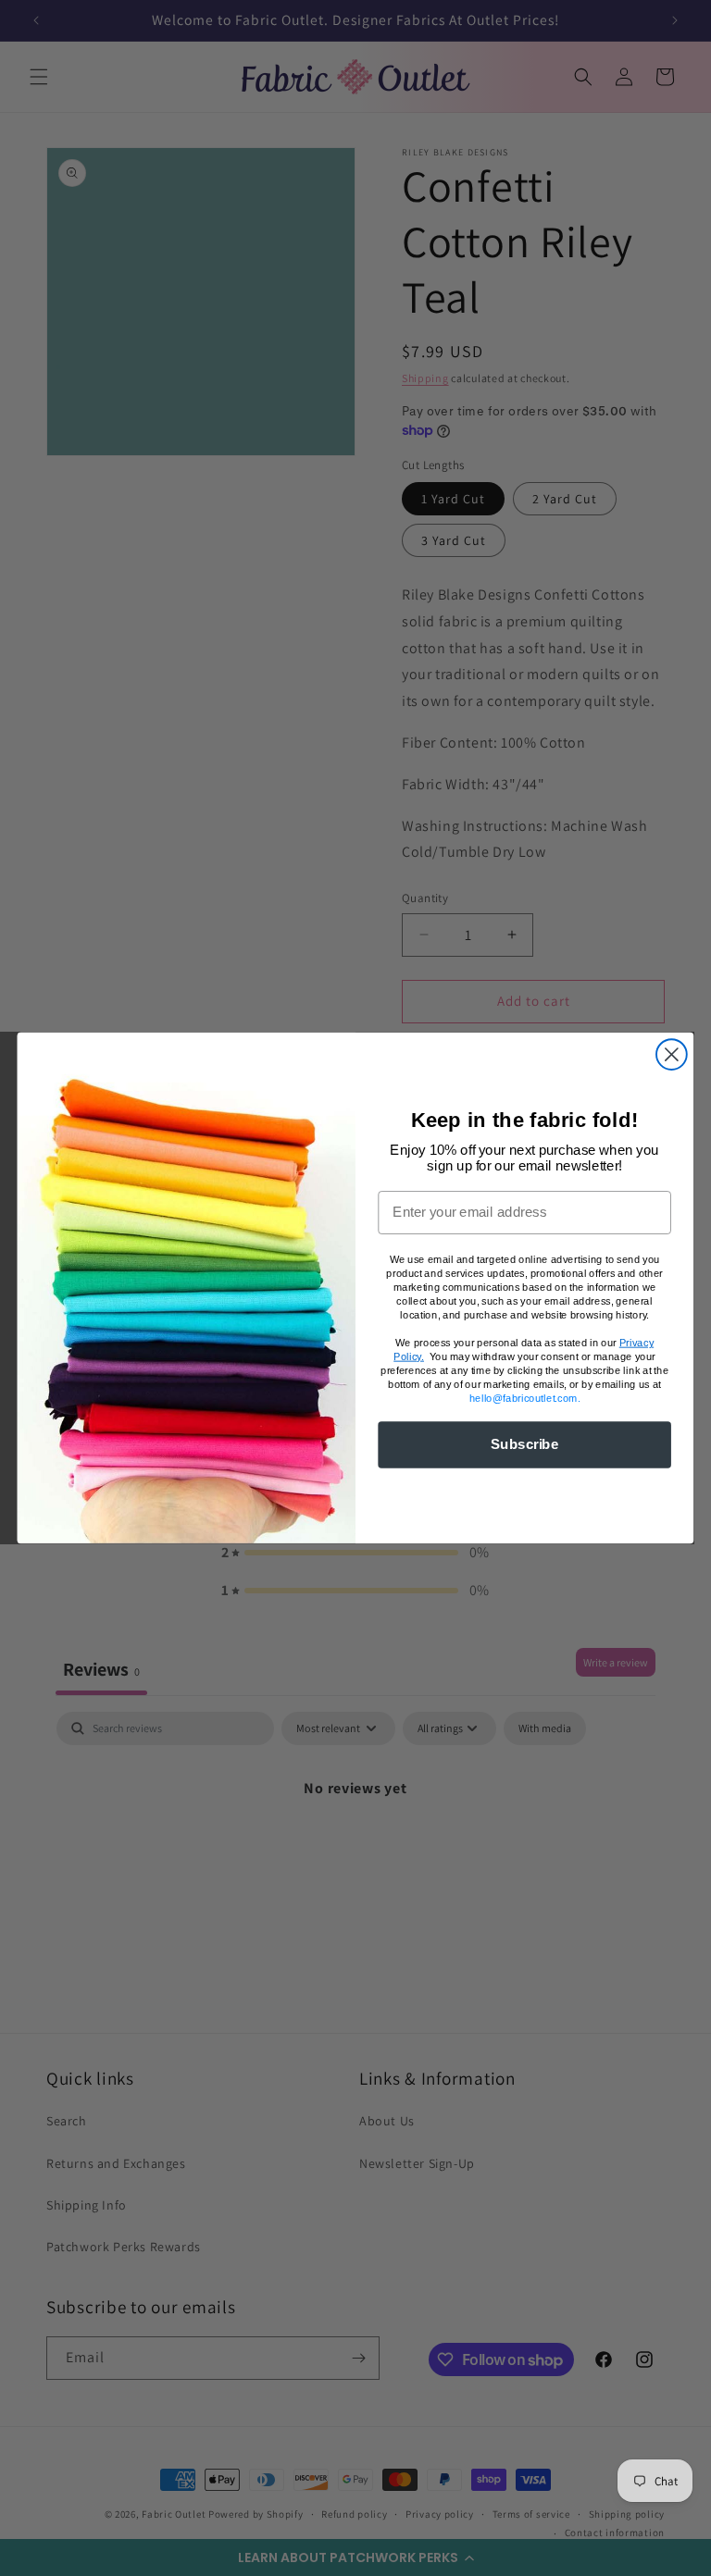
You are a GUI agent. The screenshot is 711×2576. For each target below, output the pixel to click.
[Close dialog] (672, 1054)
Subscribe (524, 1444)
